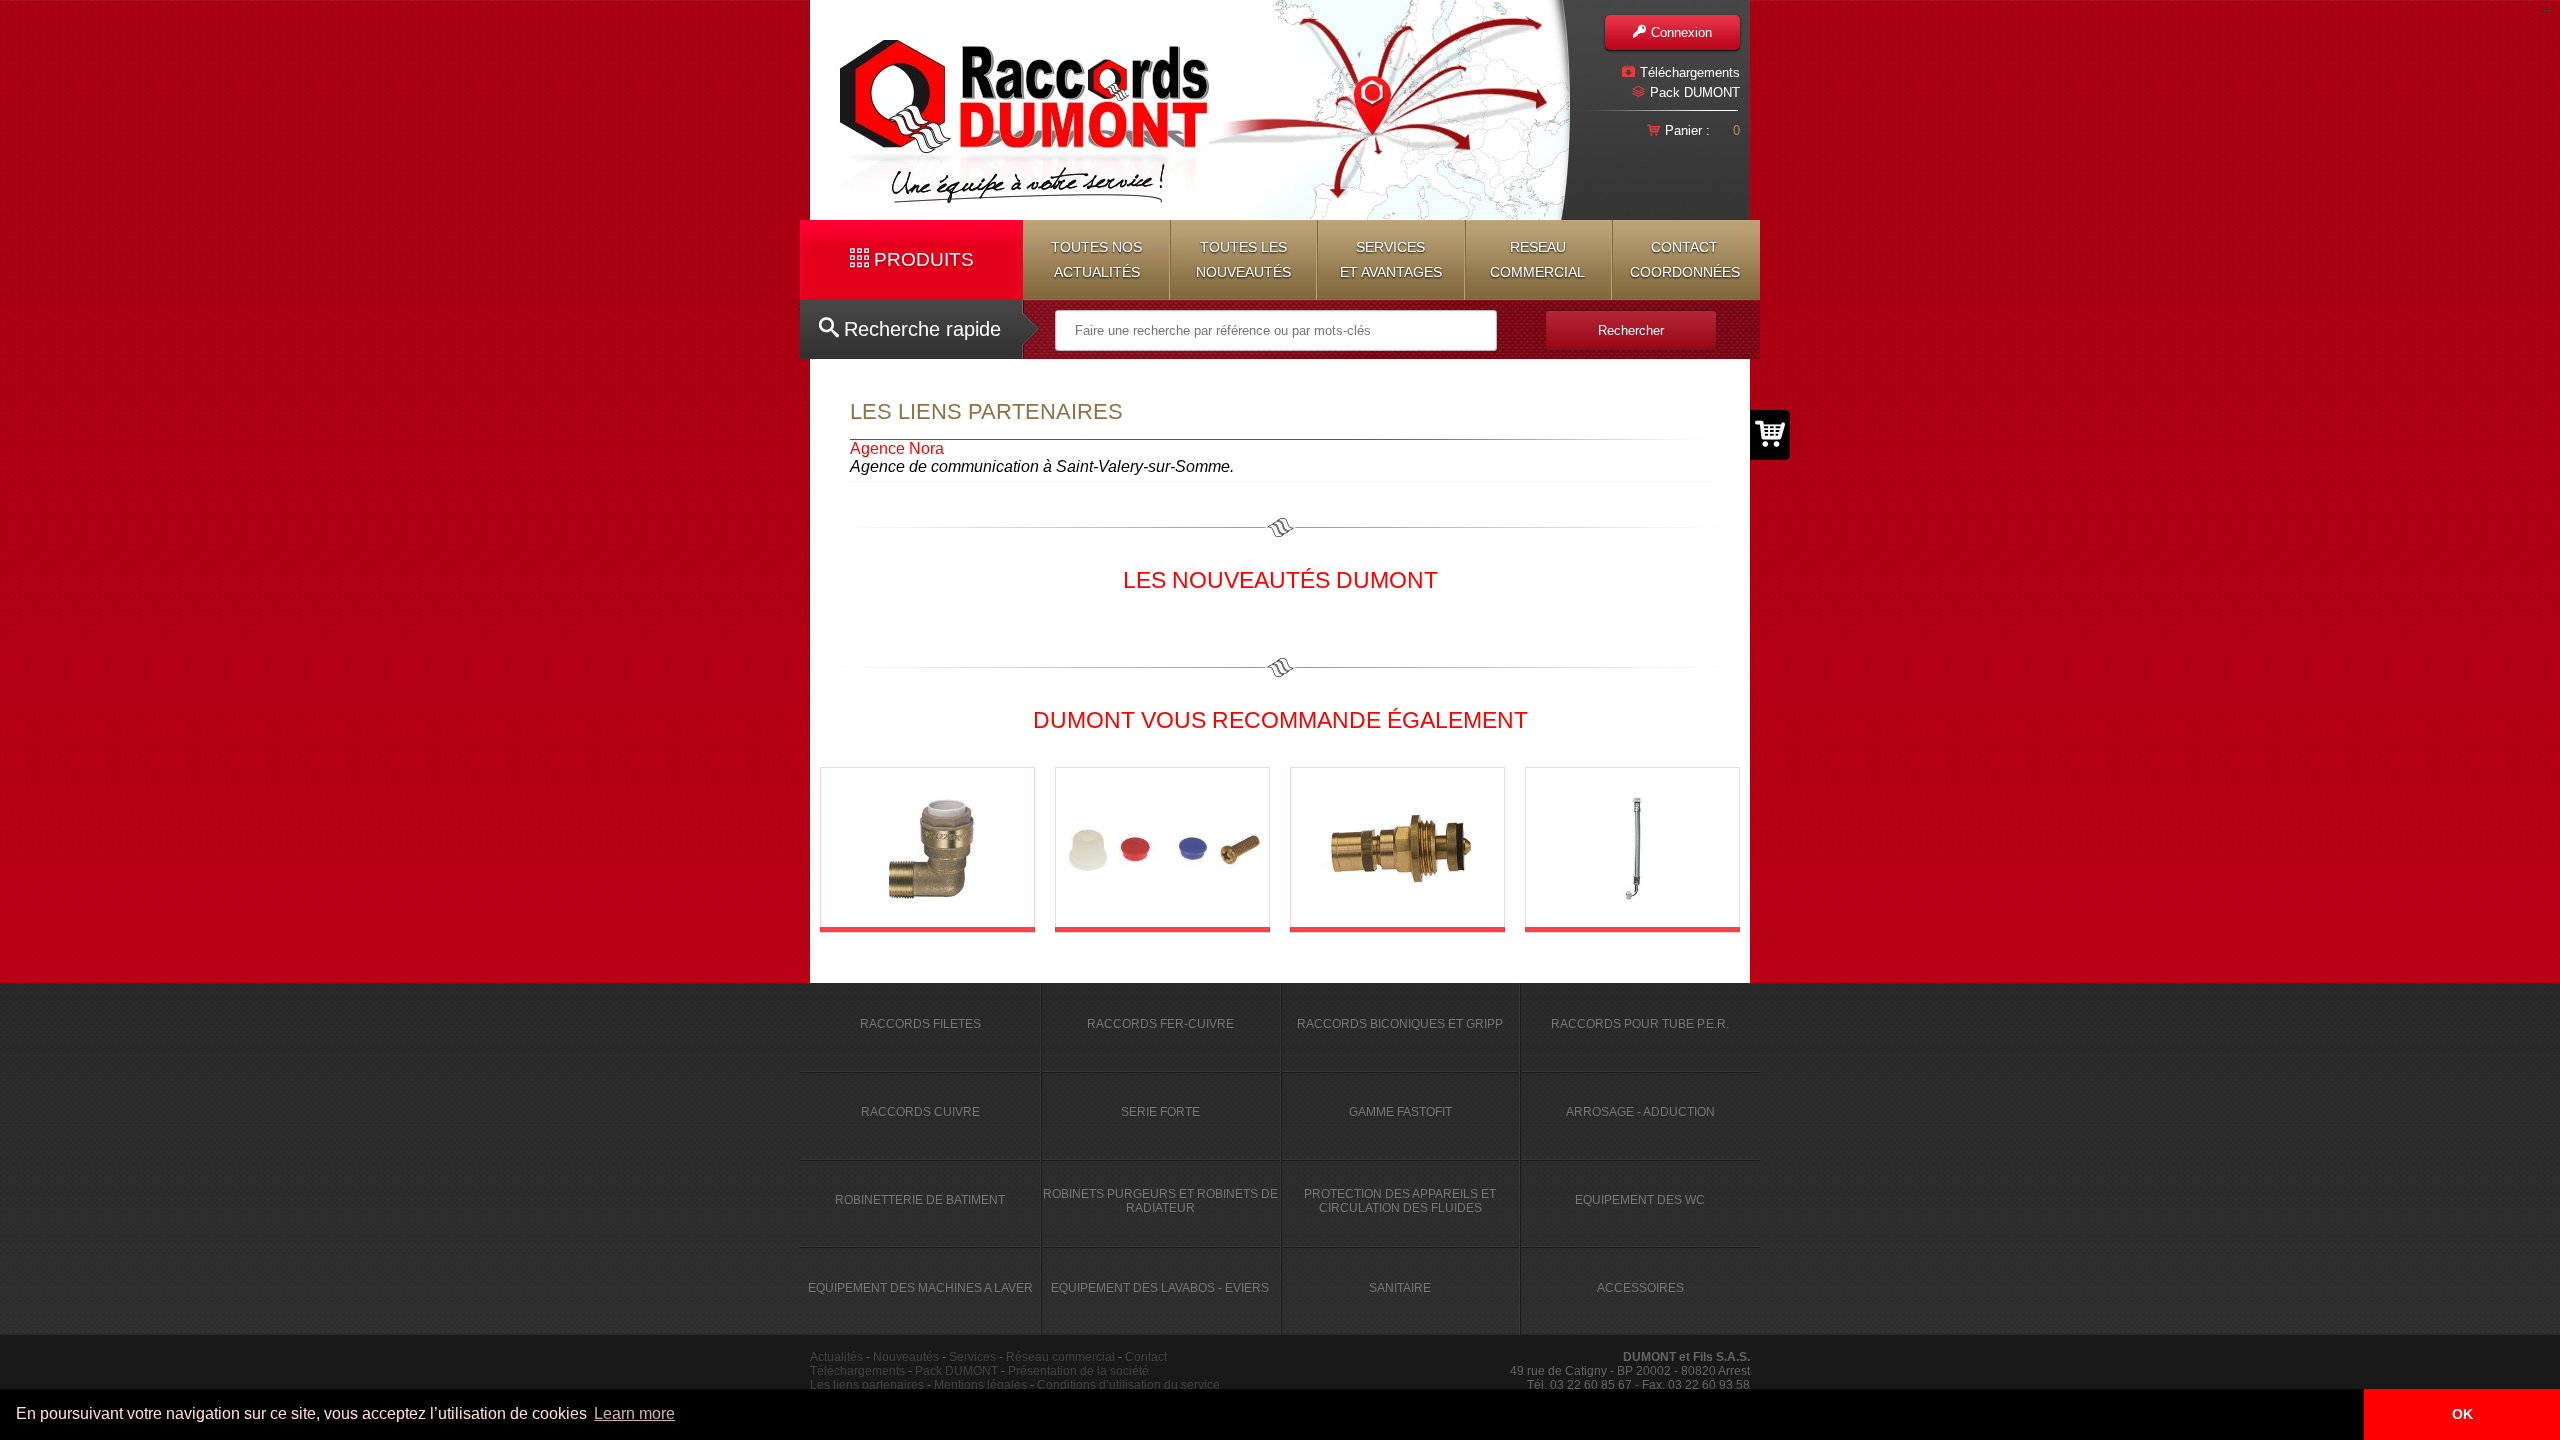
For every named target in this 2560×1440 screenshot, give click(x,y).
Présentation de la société (1078, 1371)
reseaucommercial (1537, 259)
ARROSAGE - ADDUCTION (1640, 1112)
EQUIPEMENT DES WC (1640, 1200)
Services (972, 1357)
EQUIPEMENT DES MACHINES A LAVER (920, 1288)
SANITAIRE (1400, 1288)
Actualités (836, 1357)
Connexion (1681, 32)
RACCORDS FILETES (920, 1024)
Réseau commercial (1060, 1357)
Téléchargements (1690, 72)
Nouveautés (906, 1357)
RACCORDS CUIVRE (920, 1112)
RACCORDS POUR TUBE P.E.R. (1640, 1024)
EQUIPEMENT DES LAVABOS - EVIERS (1160, 1288)
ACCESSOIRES (1640, 1288)
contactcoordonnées (1685, 259)
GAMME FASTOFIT (1400, 1112)
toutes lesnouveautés (1243, 259)
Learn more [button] (634, 1413)
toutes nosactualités (1096, 259)
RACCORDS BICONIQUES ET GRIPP (1400, 1024)
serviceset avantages (1391, 259)
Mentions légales (980, 1385)
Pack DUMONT (1695, 92)
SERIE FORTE (1160, 1112)
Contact (1146, 1357)
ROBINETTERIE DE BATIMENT (920, 1200)
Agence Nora (897, 448)
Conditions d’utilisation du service (1128, 1385)
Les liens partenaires (867, 1385)
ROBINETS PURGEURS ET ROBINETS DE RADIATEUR (1160, 1201)
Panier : (1687, 130)
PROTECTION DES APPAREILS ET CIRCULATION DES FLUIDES (1400, 1201)
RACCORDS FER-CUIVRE (1160, 1024)
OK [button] (2462, 1414)
